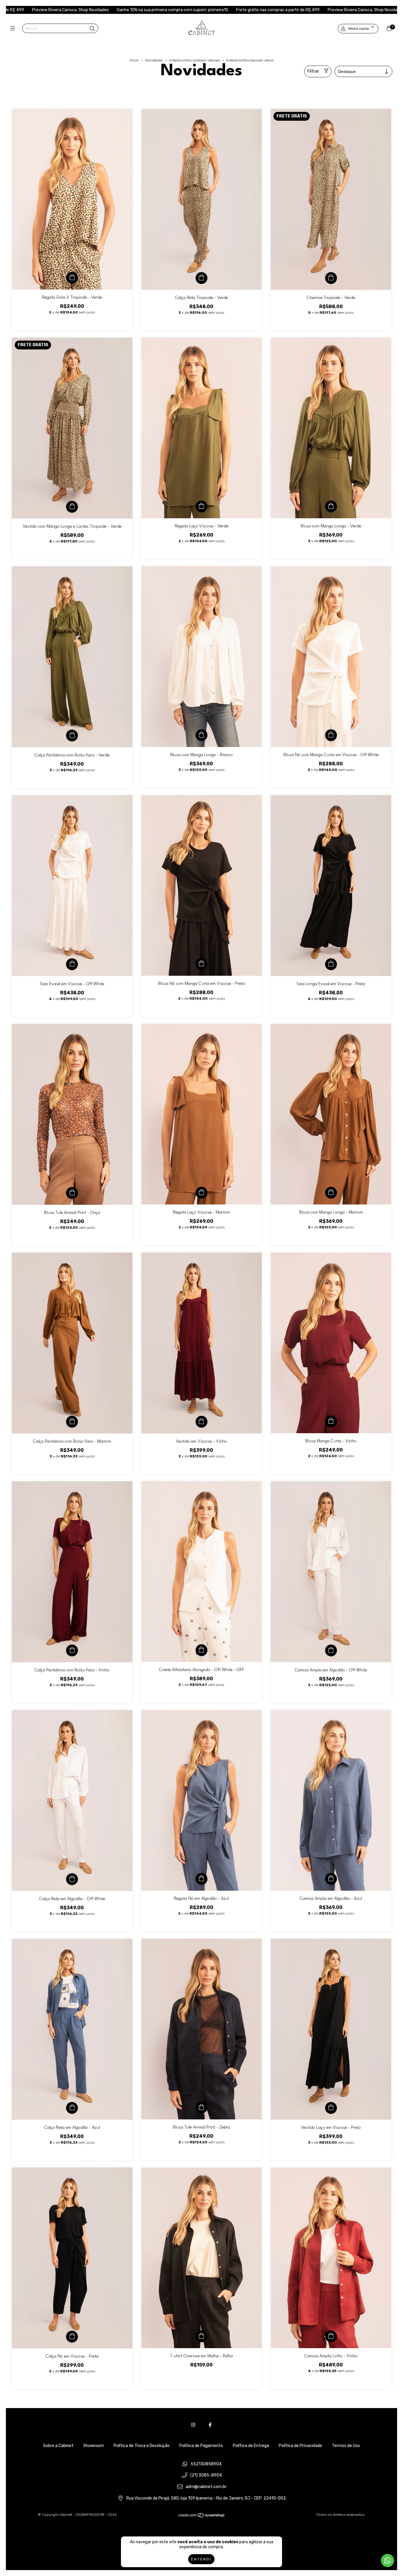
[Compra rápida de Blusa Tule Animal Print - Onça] (72, 1193)
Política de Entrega (251, 2446)
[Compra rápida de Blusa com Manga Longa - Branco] (201, 735)
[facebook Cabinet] (210, 2425)
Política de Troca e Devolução (142, 2446)
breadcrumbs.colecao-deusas (195, 60)
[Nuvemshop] (202, 2517)
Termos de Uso (346, 2446)
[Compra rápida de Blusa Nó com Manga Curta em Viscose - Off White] (331, 735)
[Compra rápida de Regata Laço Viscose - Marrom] (201, 1193)
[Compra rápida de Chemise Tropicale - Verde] (331, 278)
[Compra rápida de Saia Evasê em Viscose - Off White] (72, 964)
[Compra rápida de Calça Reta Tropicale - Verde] (201, 278)
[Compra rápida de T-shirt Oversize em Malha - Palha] (201, 2336)
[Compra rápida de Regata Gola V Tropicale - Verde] (72, 278)
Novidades (154, 60)
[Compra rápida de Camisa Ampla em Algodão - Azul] (331, 1879)
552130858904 (206, 2464)
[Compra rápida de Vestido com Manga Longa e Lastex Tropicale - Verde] (72, 507)
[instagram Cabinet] (193, 2425)
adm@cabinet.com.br (206, 2487)
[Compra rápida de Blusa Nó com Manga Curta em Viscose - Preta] (201, 964)
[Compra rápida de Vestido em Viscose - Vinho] (201, 1422)
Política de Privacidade (300, 2446)
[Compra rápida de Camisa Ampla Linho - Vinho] (331, 2336)
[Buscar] (92, 29)
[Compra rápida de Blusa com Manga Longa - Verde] (331, 506)
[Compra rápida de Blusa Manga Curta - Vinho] (331, 1421)
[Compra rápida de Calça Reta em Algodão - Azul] (72, 2108)
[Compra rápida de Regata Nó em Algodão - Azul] (201, 1879)
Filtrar (313, 71)
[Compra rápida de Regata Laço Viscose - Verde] (201, 506)
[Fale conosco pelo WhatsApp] (388, 2561)
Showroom (94, 2446)
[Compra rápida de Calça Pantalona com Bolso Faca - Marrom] (72, 1422)
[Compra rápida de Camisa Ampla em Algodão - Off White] (331, 1650)
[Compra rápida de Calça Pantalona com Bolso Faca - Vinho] (72, 1650)
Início (134, 60)
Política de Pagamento (201, 2446)
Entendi (201, 2559)
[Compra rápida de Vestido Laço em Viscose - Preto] (331, 2108)
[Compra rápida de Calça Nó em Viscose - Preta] (72, 2337)
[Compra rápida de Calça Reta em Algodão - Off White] (72, 1879)
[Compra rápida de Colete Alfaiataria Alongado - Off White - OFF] (201, 1650)
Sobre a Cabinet (58, 2446)
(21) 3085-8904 (206, 2476)
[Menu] (14, 29)
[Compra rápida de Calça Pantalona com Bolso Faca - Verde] (72, 735)
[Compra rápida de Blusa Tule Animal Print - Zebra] (201, 2108)
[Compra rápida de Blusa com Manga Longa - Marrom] (331, 1193)
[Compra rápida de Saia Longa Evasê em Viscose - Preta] (331, 964)
